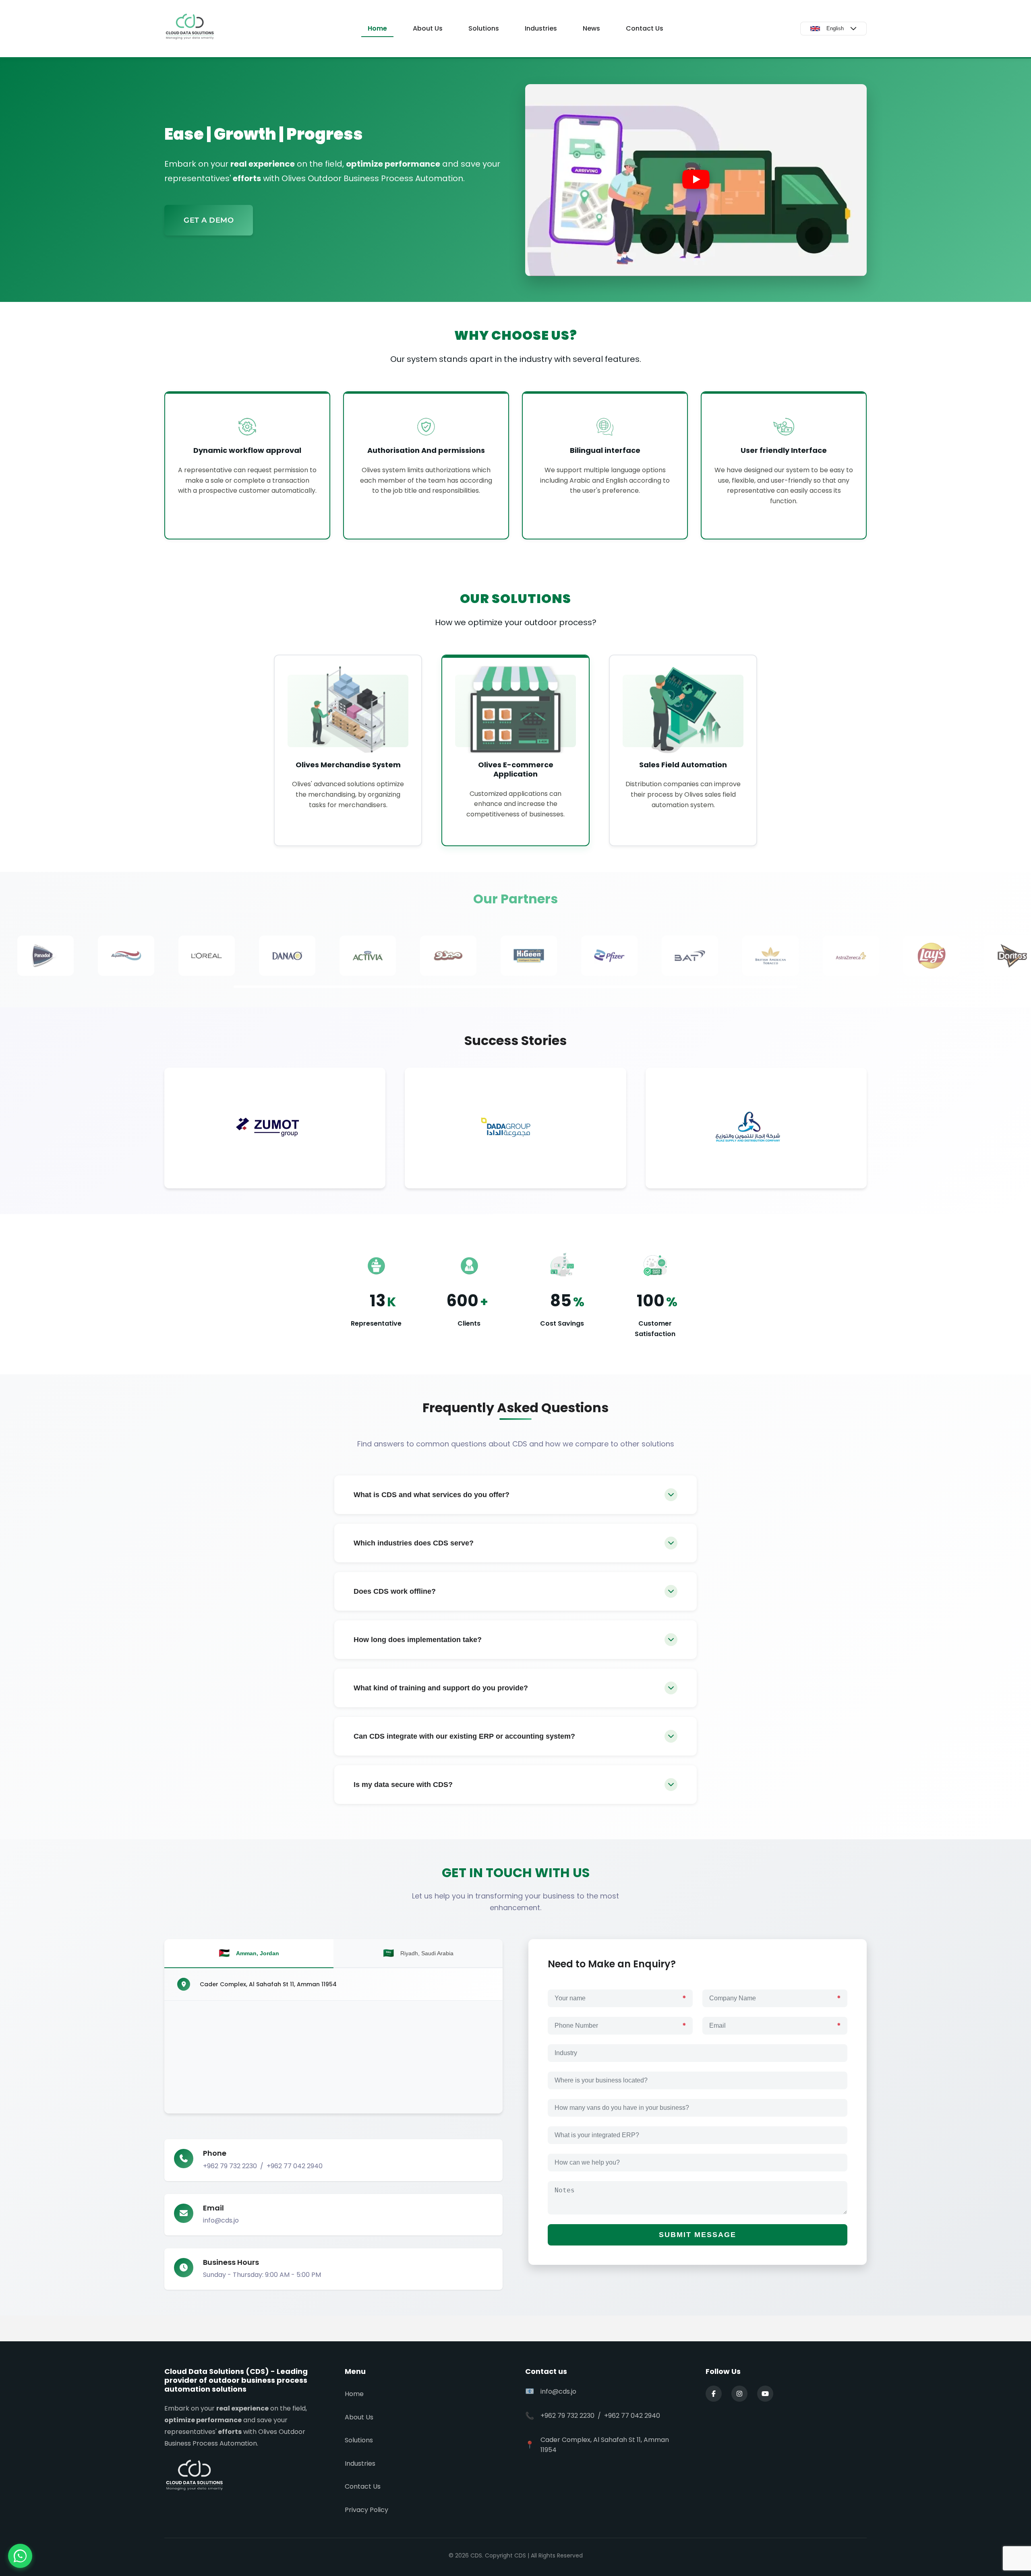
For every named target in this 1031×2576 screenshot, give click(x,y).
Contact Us (645, 28)
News (591, 28)
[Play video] (696, 180)
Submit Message (698, 2235)
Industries (541, 28)
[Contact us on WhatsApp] (20, 2556)
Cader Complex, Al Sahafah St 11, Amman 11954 (268, 1984)
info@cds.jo (221, 2220)
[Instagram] (739, 2394)
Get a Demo (209, 220)
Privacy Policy (366, 2510)
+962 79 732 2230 (230, 2166)
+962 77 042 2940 (295, 2166)
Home (377, 28)
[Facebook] (714, 2394)
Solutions (484, 28)
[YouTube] (765, 2394)
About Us (428, 28)
